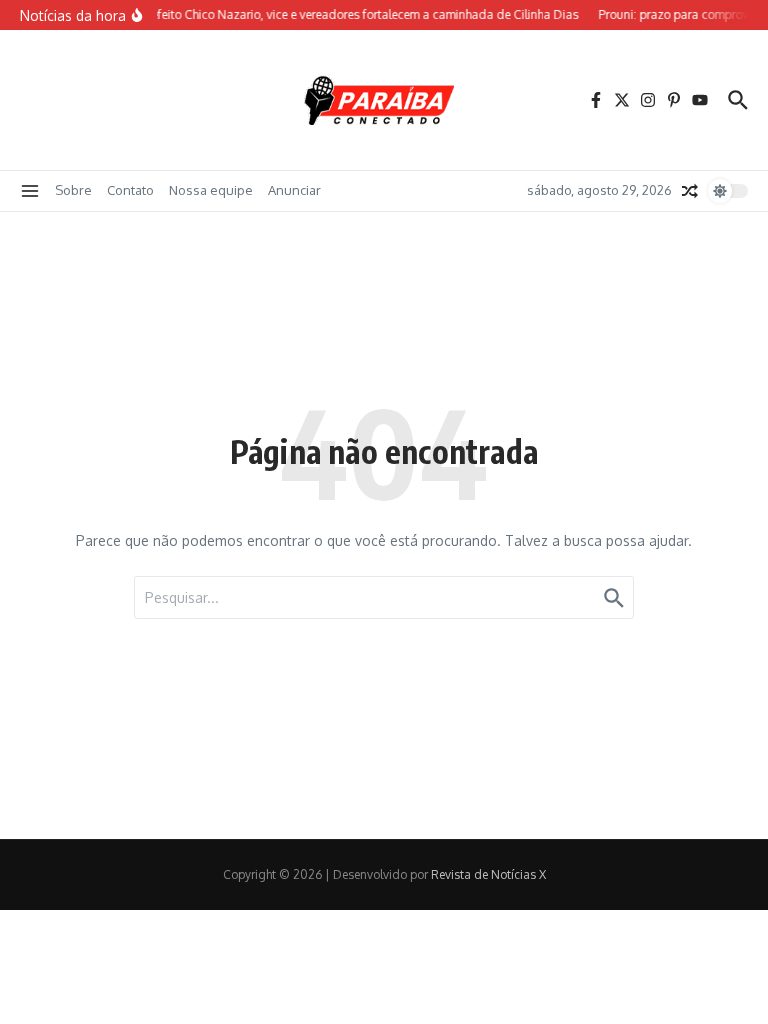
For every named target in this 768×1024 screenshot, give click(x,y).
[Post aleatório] (690, 191)
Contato (130, 190)
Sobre (73, 190)
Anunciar (294, 190)
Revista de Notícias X (488, 874)
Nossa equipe (211, 190)
